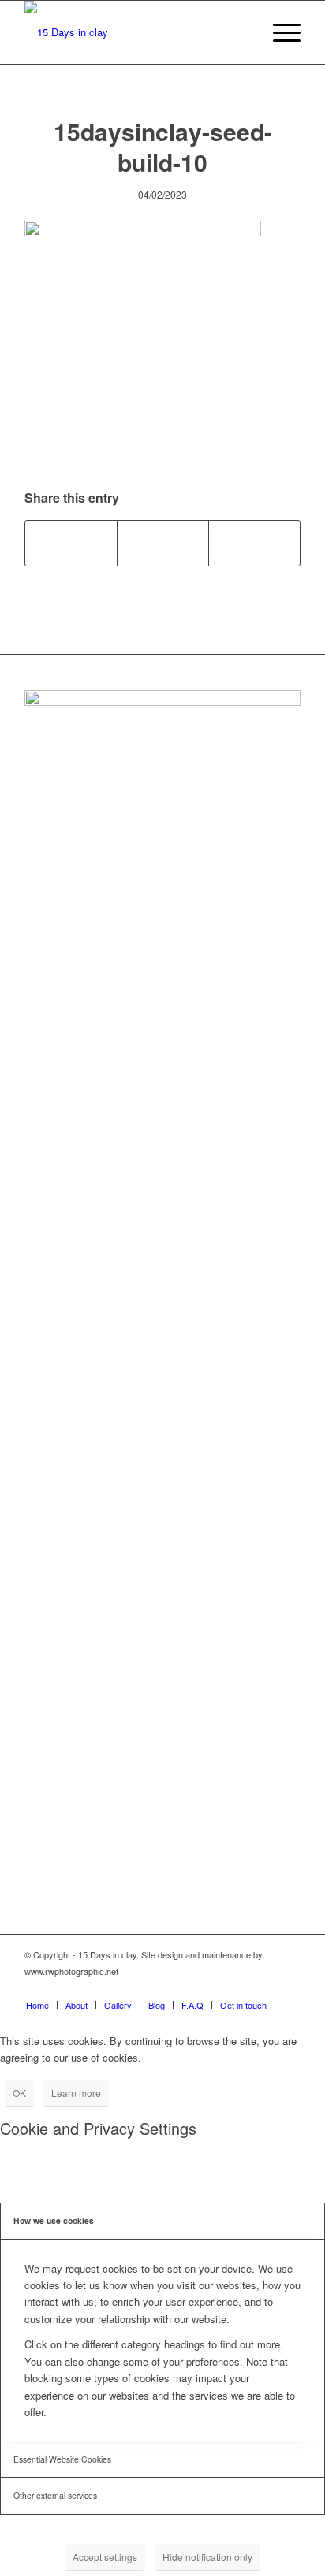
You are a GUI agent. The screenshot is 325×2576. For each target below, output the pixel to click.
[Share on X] (163, 543)
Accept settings (105, 2557)
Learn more (76, 2093)
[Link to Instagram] (241, 1988)
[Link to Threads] (289, 1988)
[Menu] (279, 32)
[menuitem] (279, 32)
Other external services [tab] (55, 2495)
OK (19, 2093)
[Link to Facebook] (218, 1988)
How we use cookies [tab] (54, 2220)
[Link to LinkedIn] (265, 1988)
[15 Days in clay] (135, 32)
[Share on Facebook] (71, 543)
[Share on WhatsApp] (254, 543)
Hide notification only (207, 2557)
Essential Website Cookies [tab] (62, 2459)
